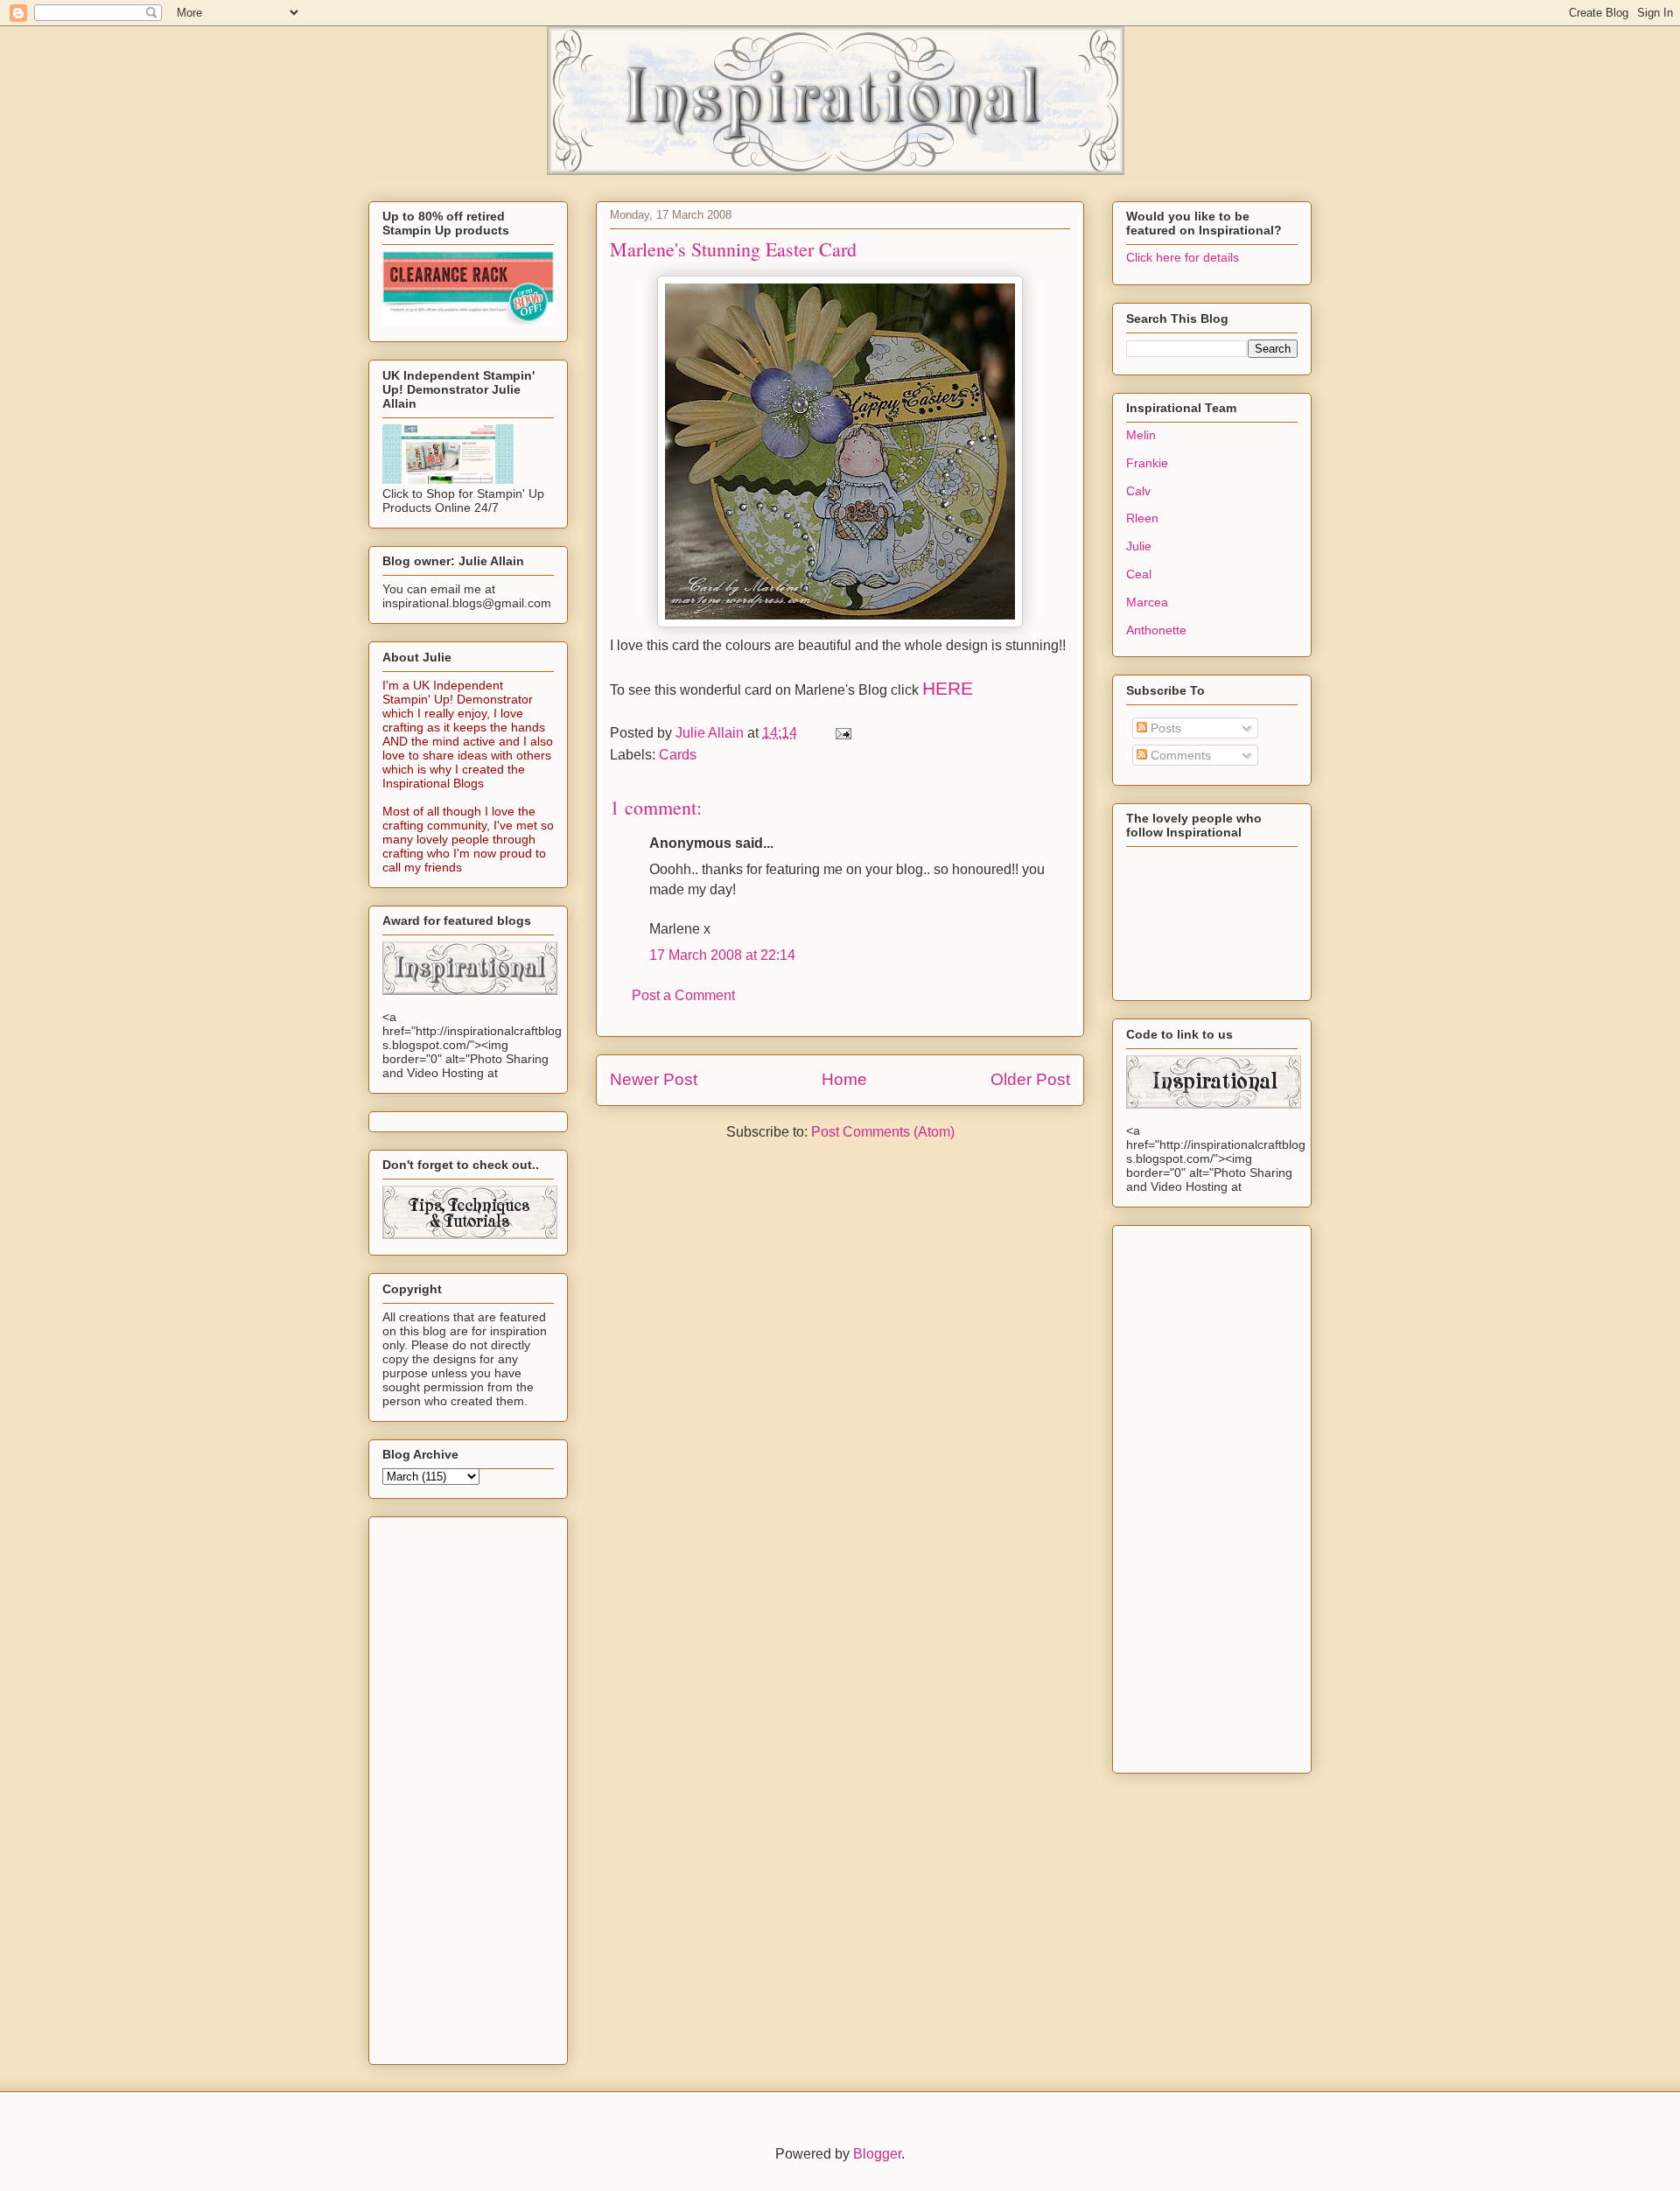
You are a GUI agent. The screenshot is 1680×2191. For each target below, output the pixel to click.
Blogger (877, 2154)
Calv (1138, 491)
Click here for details (1183, 257)
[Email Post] (842, 733)
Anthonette (1156, 630)
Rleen (1142, 518)
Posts (1164, 728)
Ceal (1139, 574)
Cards (678, 755)
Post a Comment (683, 995)
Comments (1179, 755)
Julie (1139, 546)
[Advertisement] (435, 1786)
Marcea (1147, 602)
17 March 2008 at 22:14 (722, 955)
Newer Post (654, 1079)
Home (844, 1079)
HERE (948, 688)
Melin (1141, 435)
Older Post (1030, 1079)
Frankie (1147, 463)
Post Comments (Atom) (883, 1132)
